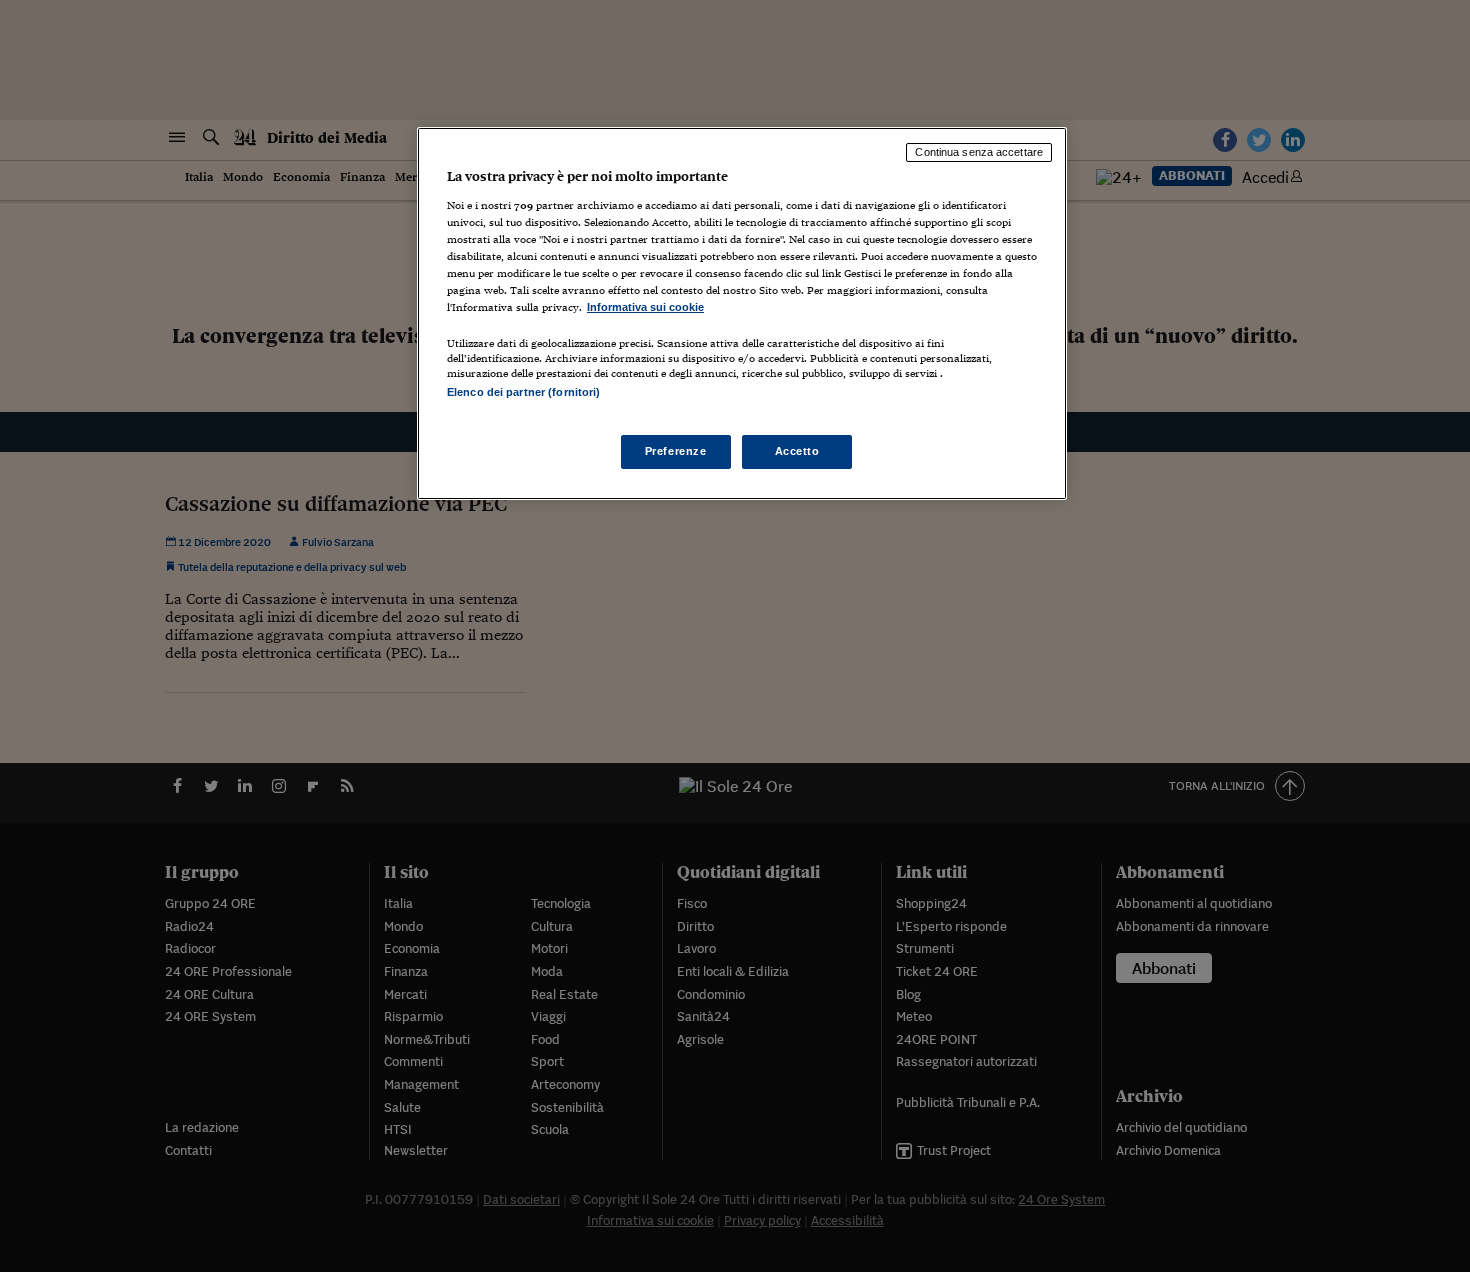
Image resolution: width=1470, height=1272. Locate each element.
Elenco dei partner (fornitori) (523, 392)
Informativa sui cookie (645, 307)
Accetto (797, 451)
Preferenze (676, 451)
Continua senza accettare (979, 152)
